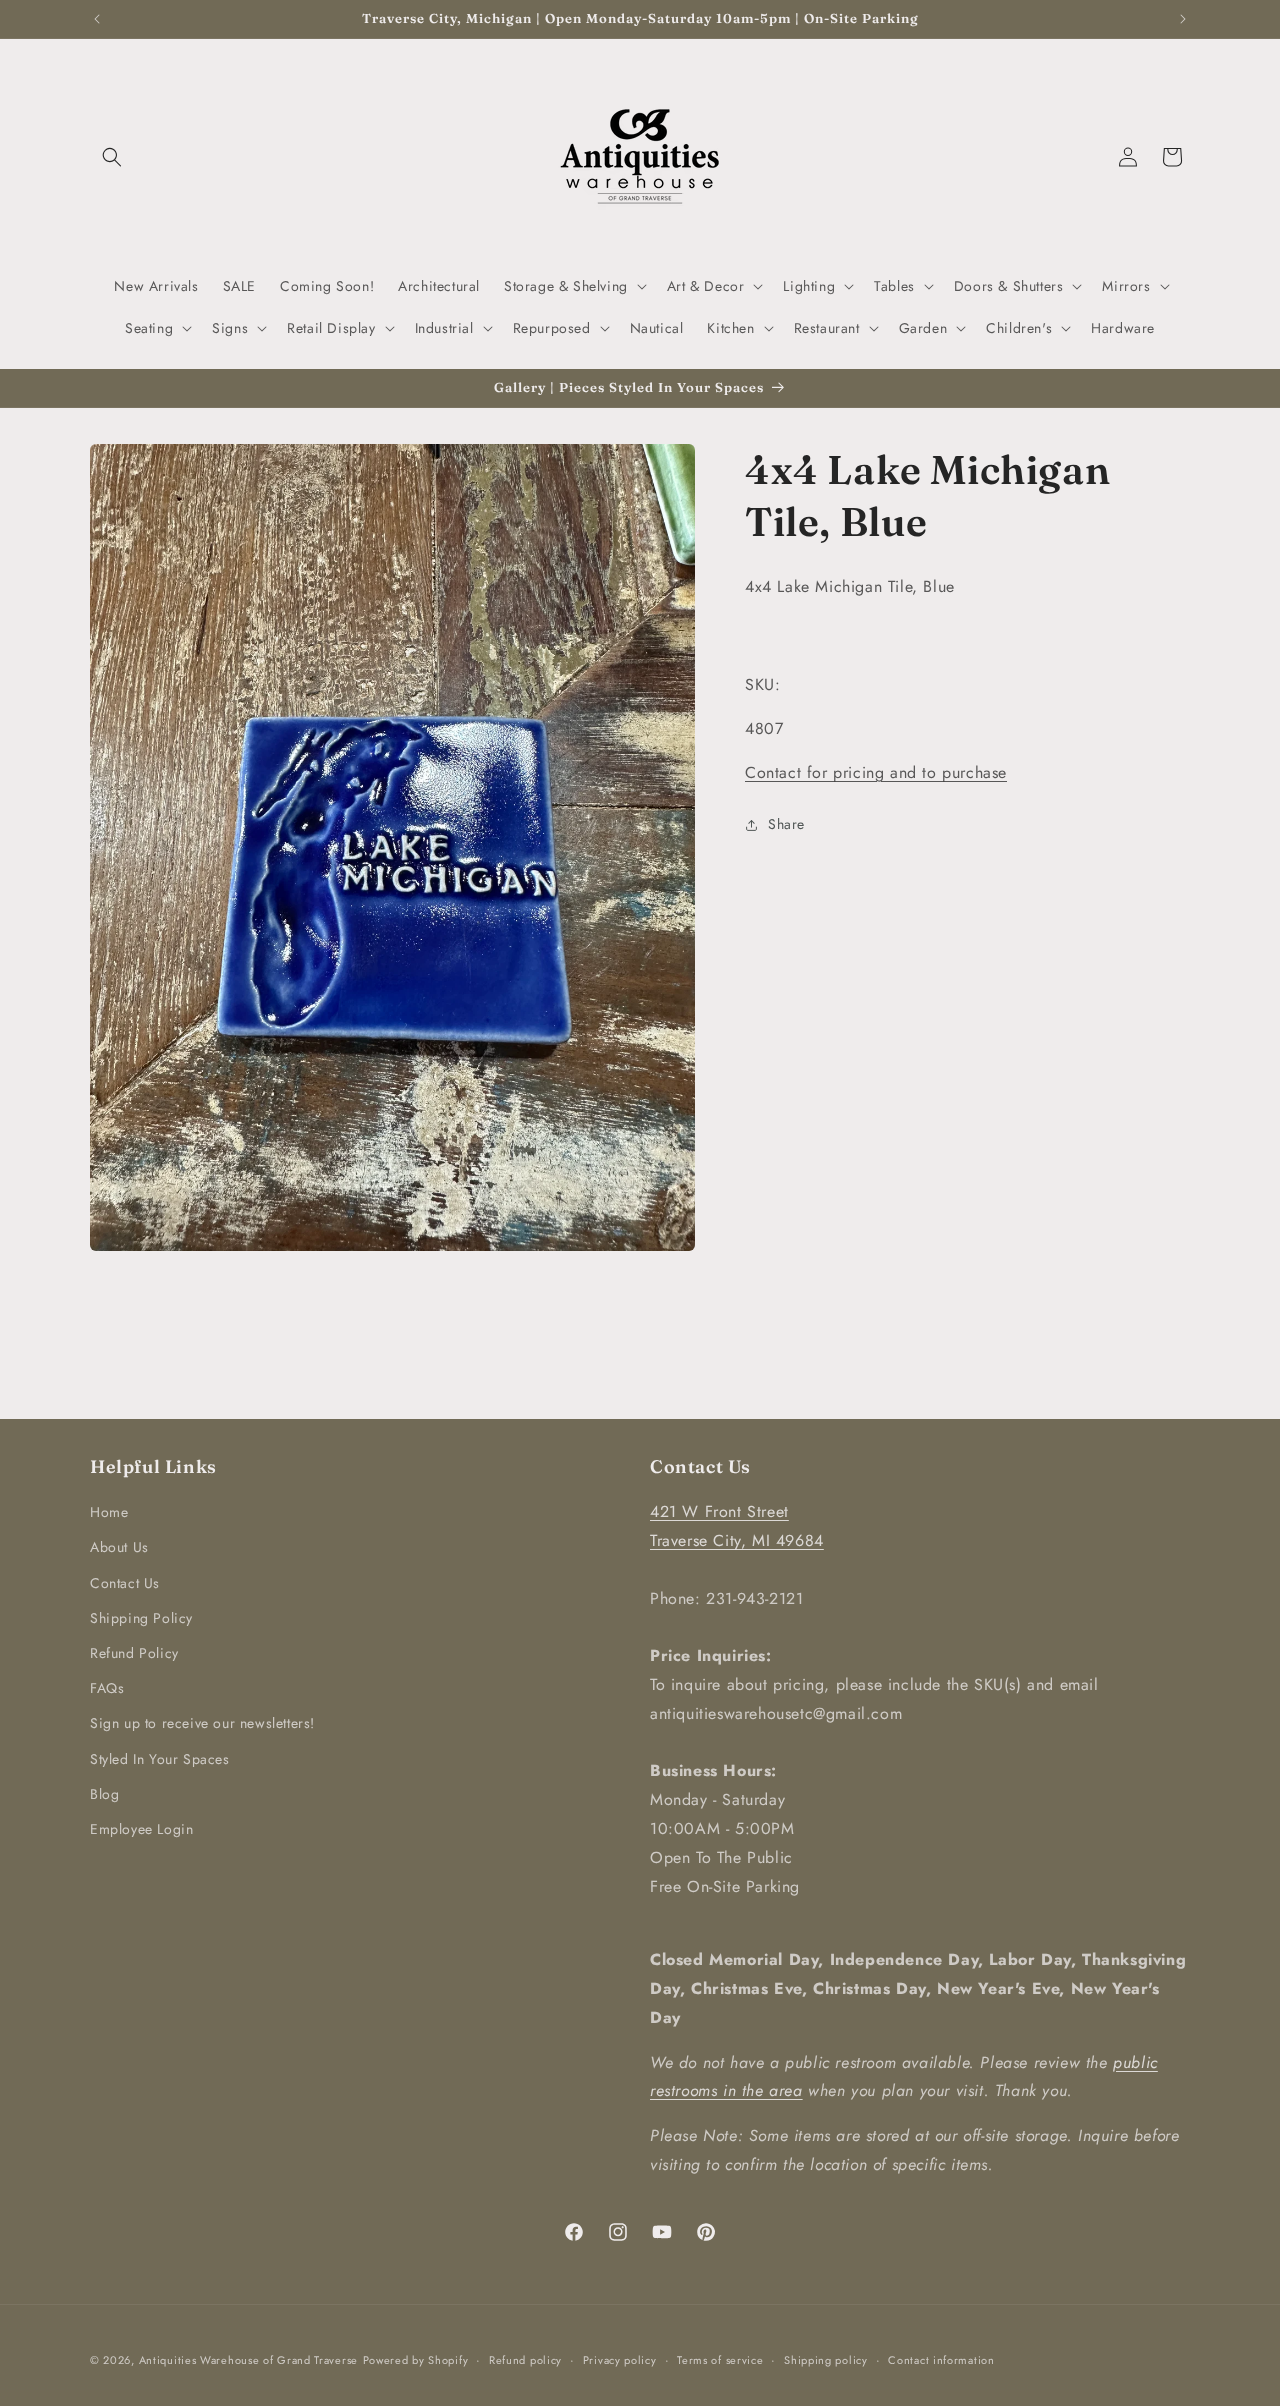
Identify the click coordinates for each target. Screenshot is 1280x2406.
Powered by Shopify (416, 2360)
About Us (119, 1547)
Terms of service (720, 2359)
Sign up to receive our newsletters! (202, 1723)
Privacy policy (620, 2359)
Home (109, 1512)
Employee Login (141, 1829)
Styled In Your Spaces (160, 1758)
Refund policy (525, 2359)
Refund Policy (134, 1653)
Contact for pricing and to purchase (876, 772)
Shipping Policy (141, 1618)
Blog (104, 1794)
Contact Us (125, 1582)
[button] (112, 157)
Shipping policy (826, 2359)
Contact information (941, 2359)
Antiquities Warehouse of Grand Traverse (248, 2360)
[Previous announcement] (97, 19)
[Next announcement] (1183, 19)
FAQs (107, 1688)
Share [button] (786, 824)
